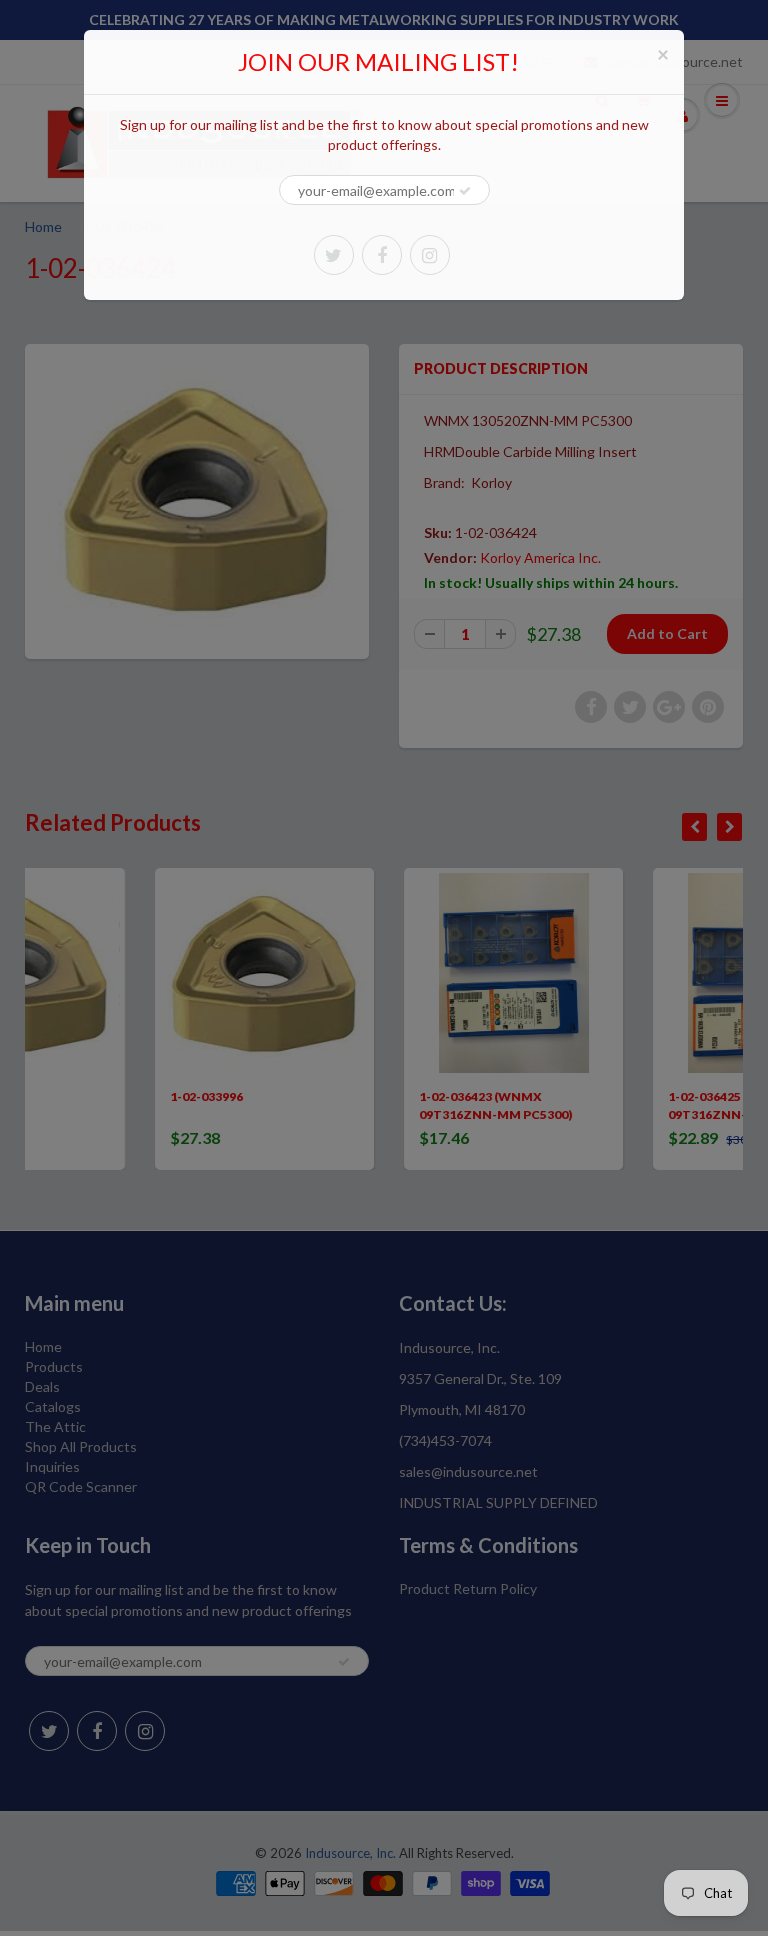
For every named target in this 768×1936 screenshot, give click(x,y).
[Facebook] (382, 255)
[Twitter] (334, 255)
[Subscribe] (465, 191)
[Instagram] (430, 255)
